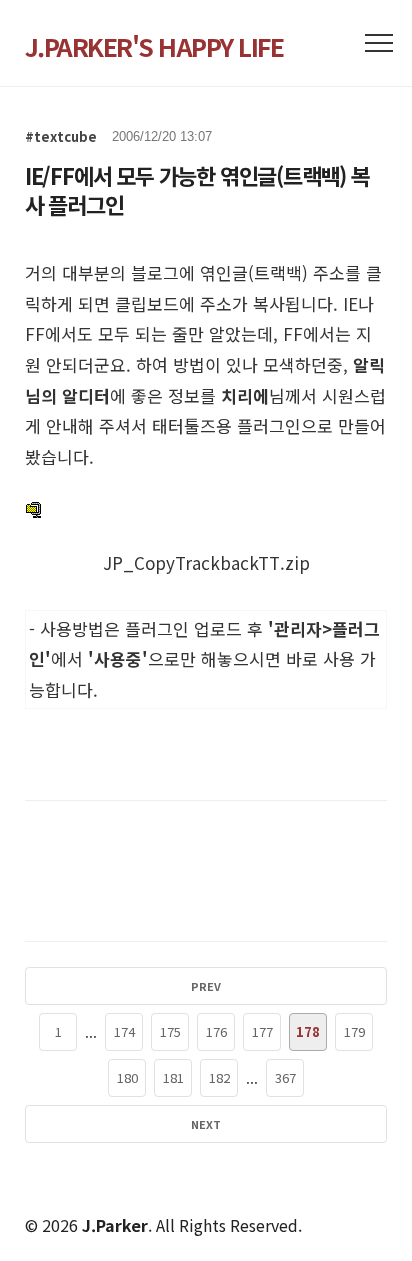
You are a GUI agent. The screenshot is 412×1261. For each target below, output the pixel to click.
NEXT (206, 1124)
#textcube (61, 136)
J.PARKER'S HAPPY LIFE (154, 46)
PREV (206, 986)
